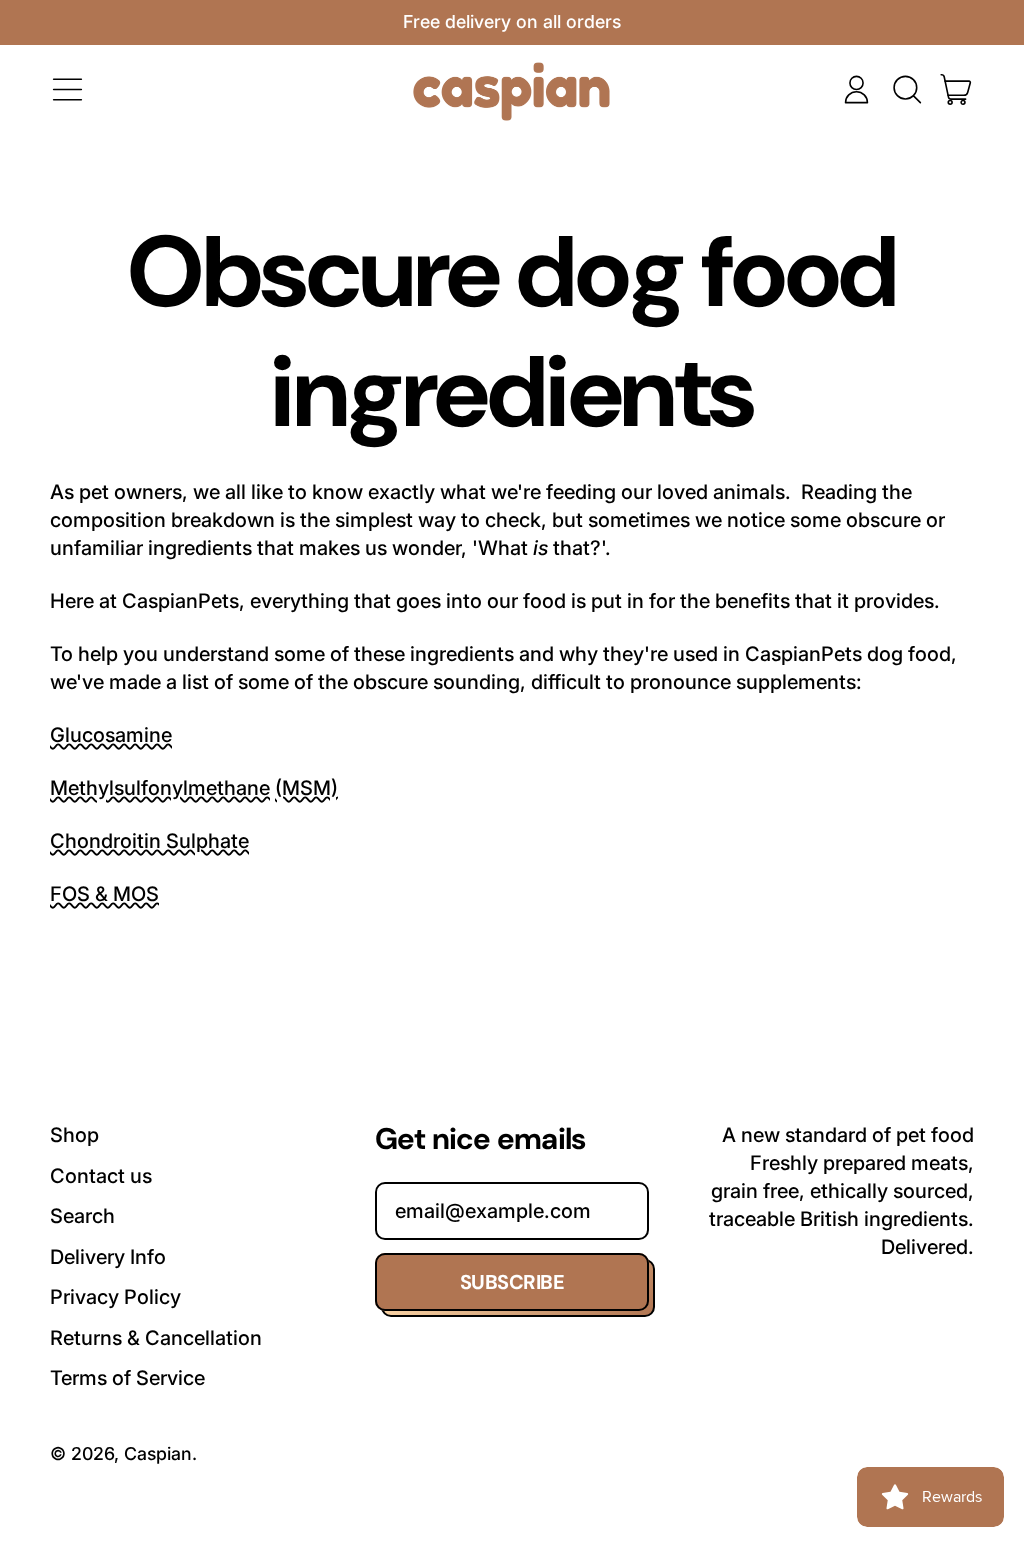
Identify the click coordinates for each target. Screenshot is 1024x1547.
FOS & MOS (104, 894)
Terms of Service (127, 1378)
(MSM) (306, 788)
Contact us (101, 1176)
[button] (906, 89)
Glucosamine (111, 735)
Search (82, 1216)
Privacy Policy (115, 1297)
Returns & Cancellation (156, 1338)
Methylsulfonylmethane (160, 788)
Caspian (158, 1453)
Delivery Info (108, 1257)
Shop (74, 1135)
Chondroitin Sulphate (149, 841)
